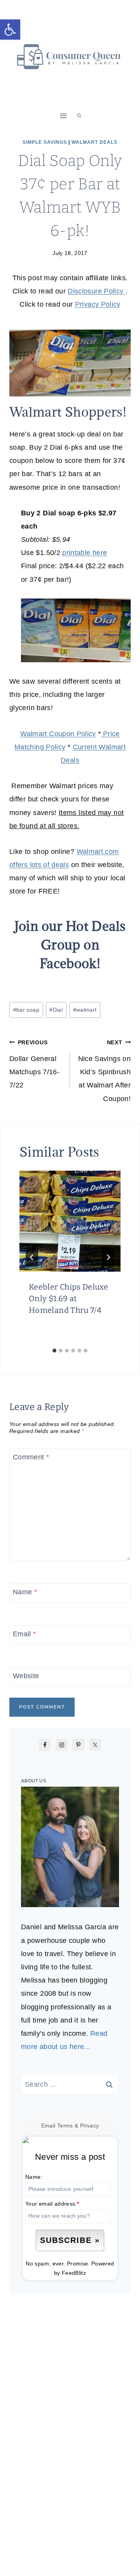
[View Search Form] (79, 116)
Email (24, 1634)
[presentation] (70, 1221)
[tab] (54, 1351)
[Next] (108, 1257)
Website (26, 1676)
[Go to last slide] (32, 1257)
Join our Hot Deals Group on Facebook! (70, 945)
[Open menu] (64, 116)
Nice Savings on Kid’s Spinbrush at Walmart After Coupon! (104, 1071)
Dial (56, 1010)
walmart (85, 1010)
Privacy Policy (98, 304)
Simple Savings (45, 142)
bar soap (26, 1010)
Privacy (90, 2126)
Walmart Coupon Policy (58, 734)
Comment (31, 1457)
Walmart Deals (94, 142)
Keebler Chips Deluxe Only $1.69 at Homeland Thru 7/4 (68, 1298)
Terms (65, 2126)
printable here (85, 553)
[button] (10, 30)
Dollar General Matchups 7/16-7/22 (34, 1064)
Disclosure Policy (96, 291)
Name (25, 1592)
